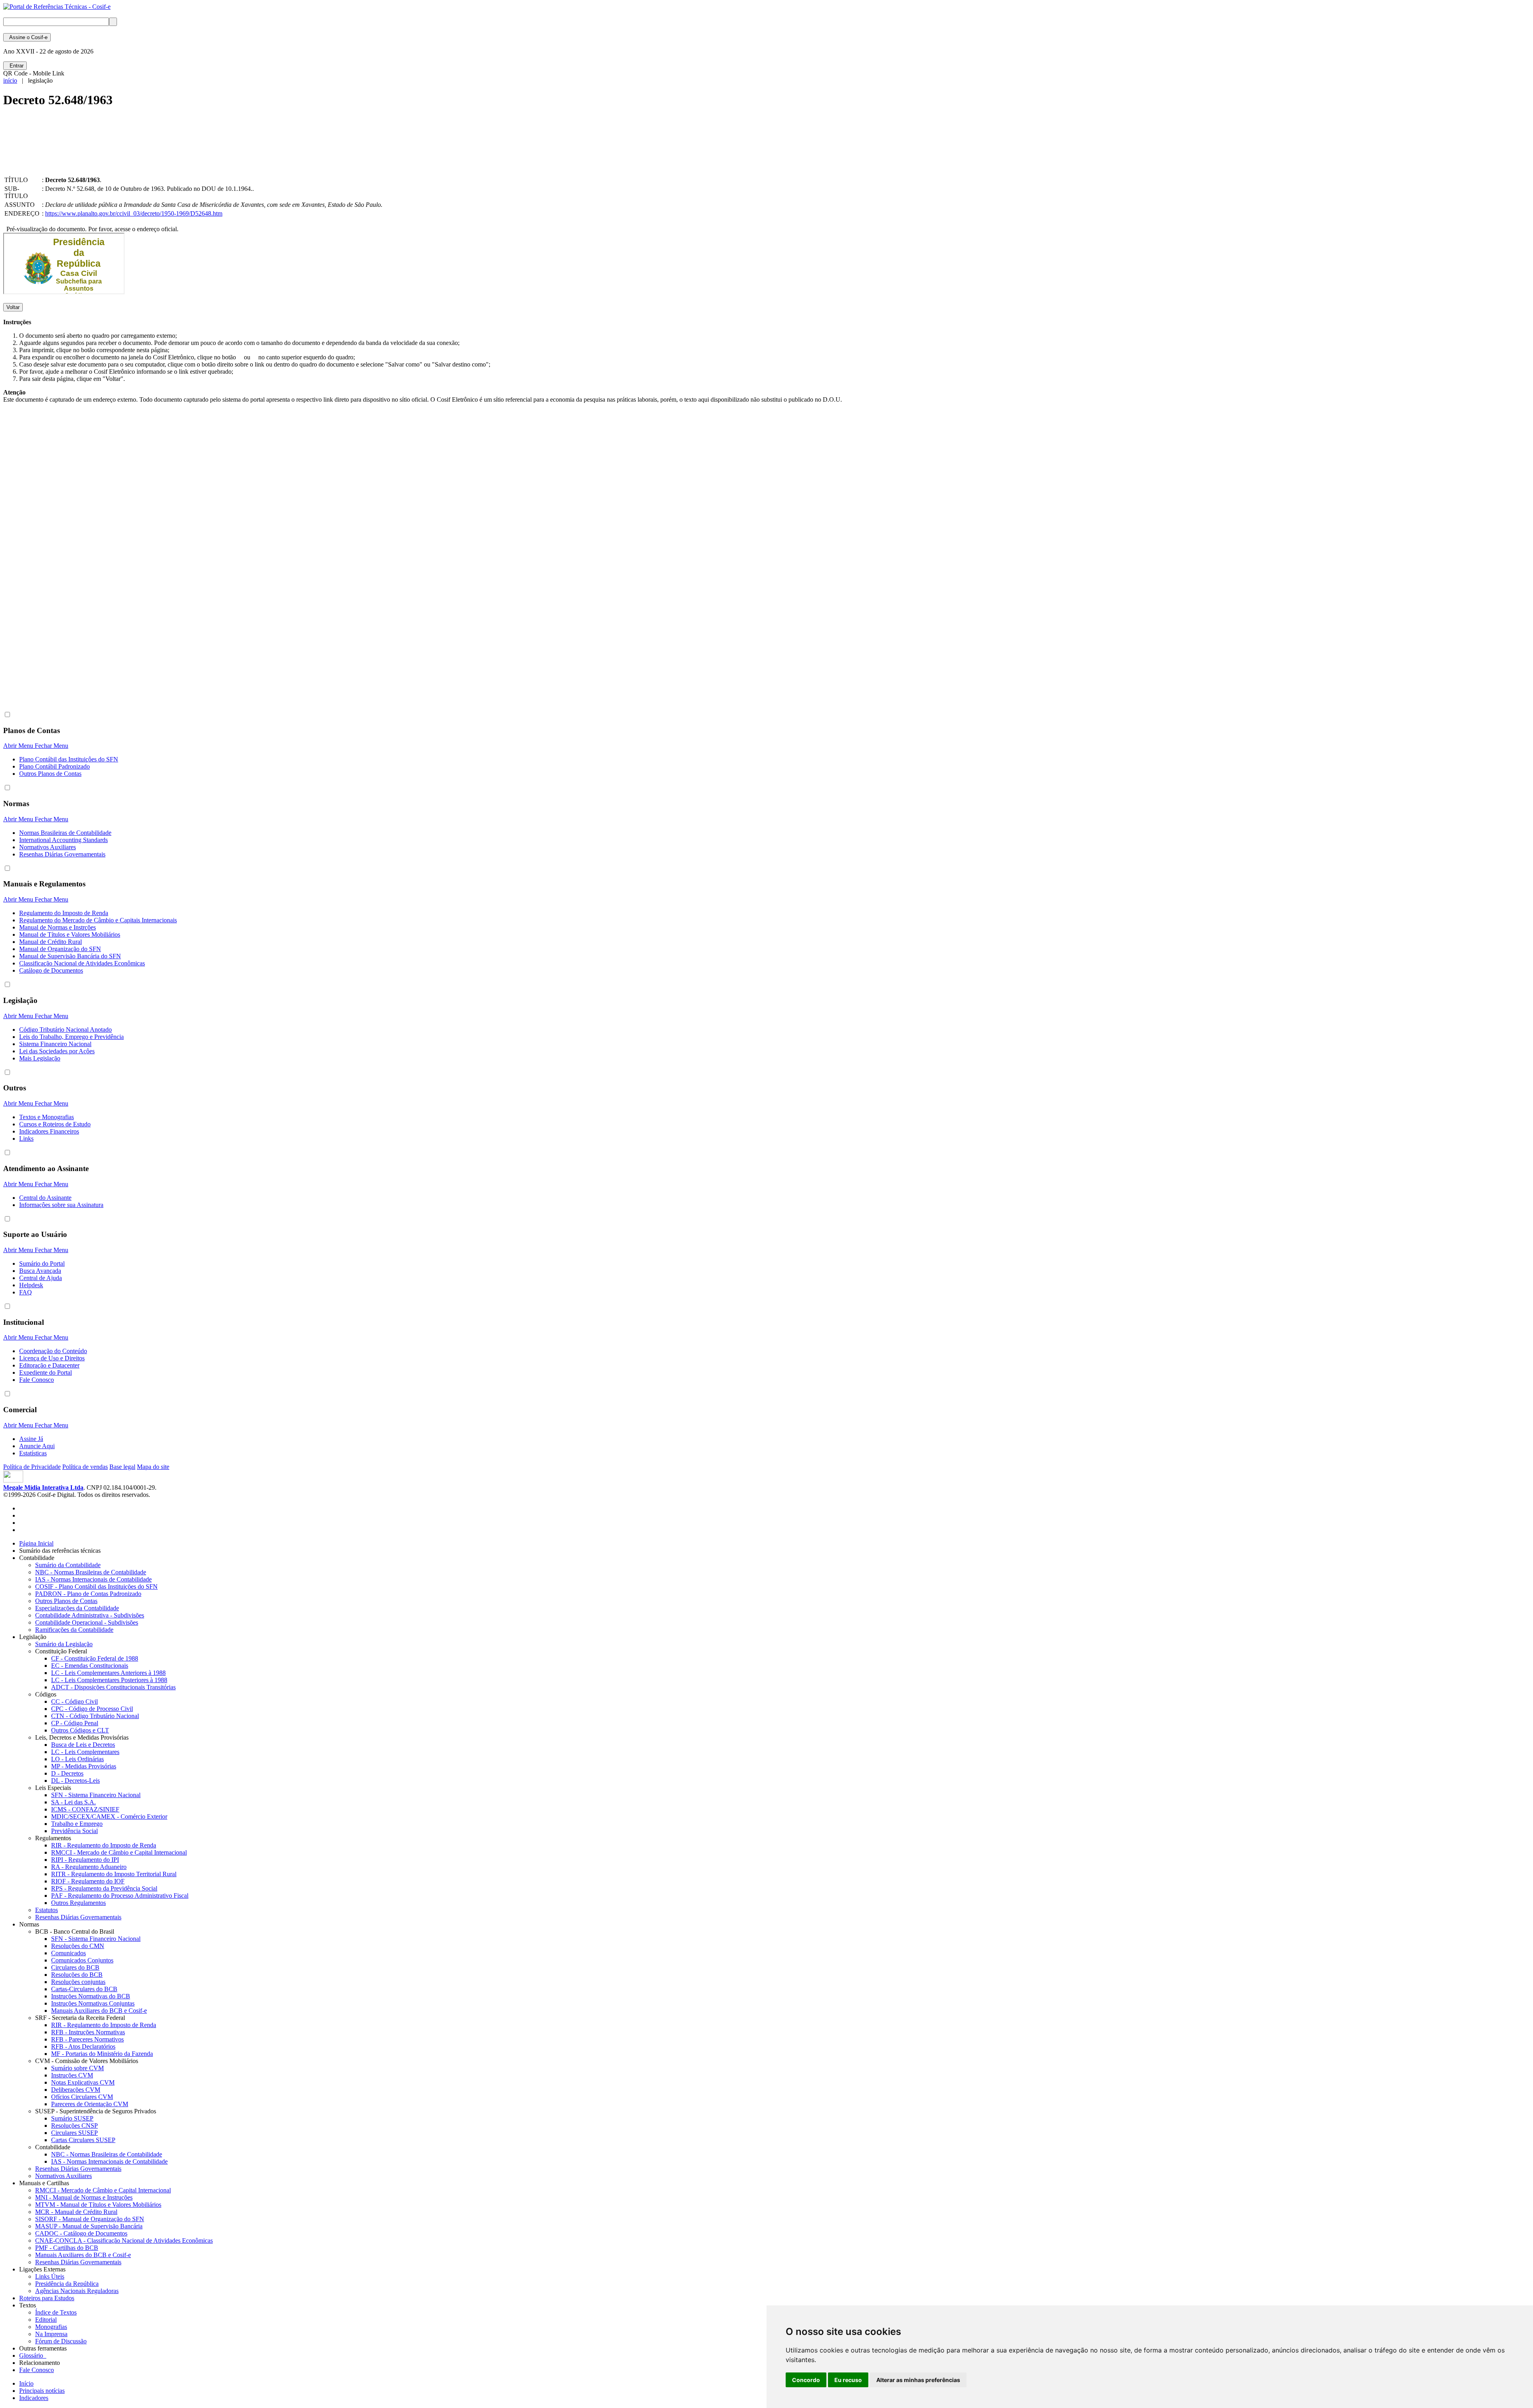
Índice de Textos (56, 2312)
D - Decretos (67, 1773)
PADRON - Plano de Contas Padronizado (88, 1594)
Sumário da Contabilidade (68, 1565)
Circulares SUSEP (74, 2133)
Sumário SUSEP (72, 2118)
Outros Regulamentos (78, 1903)
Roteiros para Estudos (47, 2298)
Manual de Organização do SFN (60, 949)
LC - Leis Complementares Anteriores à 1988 (108, 1673)
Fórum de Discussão (61, 2341)
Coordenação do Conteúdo (53, 1351)
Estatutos (47, 1910)
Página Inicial (36, 1543)
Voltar (13, 307)
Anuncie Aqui (37, 1446)
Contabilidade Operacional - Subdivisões (87, 1622)
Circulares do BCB (75, 1967)
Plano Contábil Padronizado (54, 766)
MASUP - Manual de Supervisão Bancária (89, 2226)
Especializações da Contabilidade (77, 1608)
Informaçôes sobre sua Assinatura (61, 1205)
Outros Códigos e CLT (80, 1730)
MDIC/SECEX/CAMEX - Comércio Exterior (109, 1816)
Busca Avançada (40, 1271)
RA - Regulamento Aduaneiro (89, 1867)
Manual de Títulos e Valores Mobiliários (70, 934)
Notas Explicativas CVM (83, 2082)
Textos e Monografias (47, 1117)
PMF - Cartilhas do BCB (67, 2248)
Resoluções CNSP (74, 2126)
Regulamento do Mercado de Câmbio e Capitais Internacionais (98, 920)
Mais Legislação (40, 1058)
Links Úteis (50, 2276)
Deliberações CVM (76, 2090)
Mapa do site (153, 1467)
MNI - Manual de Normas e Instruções (84, 2197)
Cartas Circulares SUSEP (83, 2140)
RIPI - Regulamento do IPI (85, 1860)
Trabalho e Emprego (77, 1824)
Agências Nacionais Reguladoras (77, 2291)
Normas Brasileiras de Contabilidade (65, 833)
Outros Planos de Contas (50, 774)
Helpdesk (31, 1285)
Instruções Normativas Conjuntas (93, 2003)
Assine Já (31, 1439)
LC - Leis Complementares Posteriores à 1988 (109, 1680)
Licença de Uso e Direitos (52, 1358)
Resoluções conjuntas (78, 1982)
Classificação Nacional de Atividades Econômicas (82, 963)
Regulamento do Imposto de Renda (64, 913)
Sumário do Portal (42, 1263)
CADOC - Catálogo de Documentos (81, 2233)
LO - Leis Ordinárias (77, 1759)
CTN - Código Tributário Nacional (95, 1716)
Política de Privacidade (32, 1467)
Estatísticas (33, 1453)
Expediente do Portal (46, 1372)
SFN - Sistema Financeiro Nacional (96, 1795)
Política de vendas (85, 1467)
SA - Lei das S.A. (73, 1802)
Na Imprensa (51, 2334)
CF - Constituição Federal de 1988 (95, 1658)
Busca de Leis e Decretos (83, 1745)
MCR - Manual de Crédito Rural (76, 2212)
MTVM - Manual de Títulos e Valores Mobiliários (98, 2205)
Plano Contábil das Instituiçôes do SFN (69, 759)
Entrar (15, 66)
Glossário (33, 2355)
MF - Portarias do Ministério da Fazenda (102, 2054)
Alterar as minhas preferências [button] (918, 2380)
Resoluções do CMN (78, 1946)
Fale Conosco (37, 1380)
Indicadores (34, 2398)
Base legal (122, 1467)
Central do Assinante (45, 1198)
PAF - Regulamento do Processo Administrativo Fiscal (120, 1896)
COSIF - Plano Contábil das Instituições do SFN (96, 1587)
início (10, 80)
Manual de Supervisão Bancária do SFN (70, 956)
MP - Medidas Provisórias (84, 1766)
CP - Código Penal (75, 1723)
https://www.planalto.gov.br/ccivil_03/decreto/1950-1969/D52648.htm (134, 213)
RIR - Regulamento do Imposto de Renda (104, 1845)
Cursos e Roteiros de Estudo (55, 1124)
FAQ (26, 1292)
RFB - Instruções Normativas (88, 2032)
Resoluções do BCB (77, 1975)
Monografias (51, 2327)
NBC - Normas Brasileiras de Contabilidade (91, 1572)
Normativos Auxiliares (48, 847)
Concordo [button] (806, 2380)
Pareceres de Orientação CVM (90, 2104)
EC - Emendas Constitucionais (90, 1666)
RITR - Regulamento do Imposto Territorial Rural (114, 1874)
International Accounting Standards (63, 840)
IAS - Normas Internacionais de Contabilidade (93, 1579)
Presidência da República (67, 2284)
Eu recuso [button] (848, 2380)
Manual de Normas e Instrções (57, 927)
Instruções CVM (72, 2075)
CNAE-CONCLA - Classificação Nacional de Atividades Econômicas (124, 2241)
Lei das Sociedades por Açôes (57, 1051)
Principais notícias (42, 2391)
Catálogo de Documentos (51, 970)
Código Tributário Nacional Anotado (65, 1030)
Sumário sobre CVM (77, 2068)
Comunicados (68, 1953)
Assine (27, 37)
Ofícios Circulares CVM (82, 2097)
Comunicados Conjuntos (82, 1960)
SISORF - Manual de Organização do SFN (90, 2219)
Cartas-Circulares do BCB (84, 1989)
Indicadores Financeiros (49, 1131)
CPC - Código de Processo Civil (92, 1709)
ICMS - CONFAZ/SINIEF (85, 1809)
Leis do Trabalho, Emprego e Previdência (71, 1037)
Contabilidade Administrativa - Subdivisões (90, 1615)
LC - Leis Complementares (85, 1752)
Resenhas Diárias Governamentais (62, 854)
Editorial (46, 2320)
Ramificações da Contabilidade (74, 1630)
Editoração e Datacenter (49, 1365)
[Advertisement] (149, 149)
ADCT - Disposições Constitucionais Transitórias (113, 1687)
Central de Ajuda (41, 1278)
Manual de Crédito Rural (51, 942)
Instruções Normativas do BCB (91, 1996)
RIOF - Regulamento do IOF (88, 1881)
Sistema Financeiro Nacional (55, 1044)
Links (26, 1139)
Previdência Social (74, 1831)
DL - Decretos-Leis (75, 1781)
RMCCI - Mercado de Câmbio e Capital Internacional (119, 1852)
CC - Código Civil (74, 1701)
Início (26, 2383)
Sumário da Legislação (64, 1644)
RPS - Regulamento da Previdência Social (104, 1888)
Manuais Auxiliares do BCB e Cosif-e (99, 2011)
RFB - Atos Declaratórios (83, 2046)
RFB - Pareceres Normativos (87, 2039)
